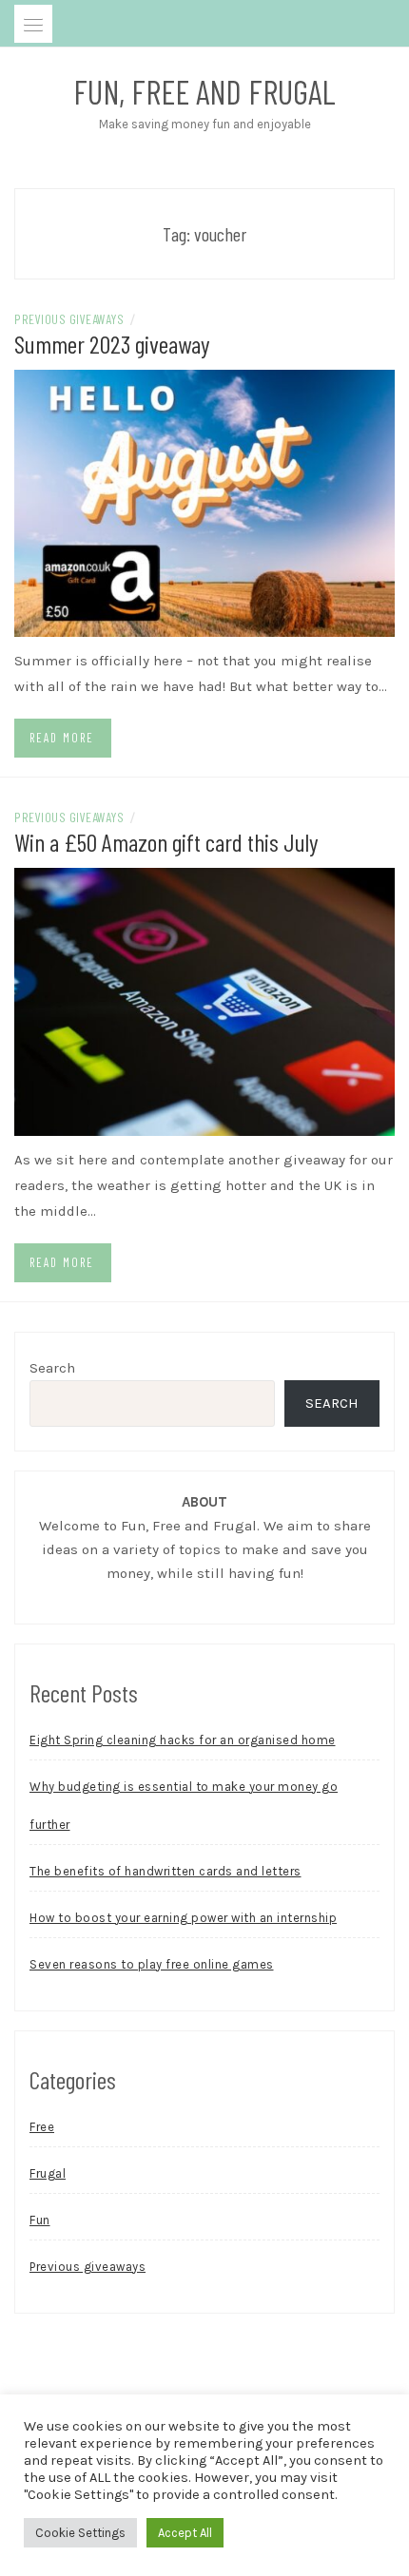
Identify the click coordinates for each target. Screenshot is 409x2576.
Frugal (48, 2173)
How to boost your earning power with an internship (183, 1918)
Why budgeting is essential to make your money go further (184, 1806)
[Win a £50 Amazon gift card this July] (204, 1000)
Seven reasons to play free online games (152, 1964)
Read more (62, 738)
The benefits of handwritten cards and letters (166, 1871)
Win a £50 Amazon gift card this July (166, 842)
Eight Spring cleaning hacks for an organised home (183, 1740)
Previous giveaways (69, 319)
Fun (40, 2220)
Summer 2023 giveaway (112, 344)
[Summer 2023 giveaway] (204, 502)
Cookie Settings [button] (80, 2533)
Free (42, 2127)
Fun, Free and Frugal (204, 91)
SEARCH (332, 1403)
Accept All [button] (185, 2533)
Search (52, 1368)
